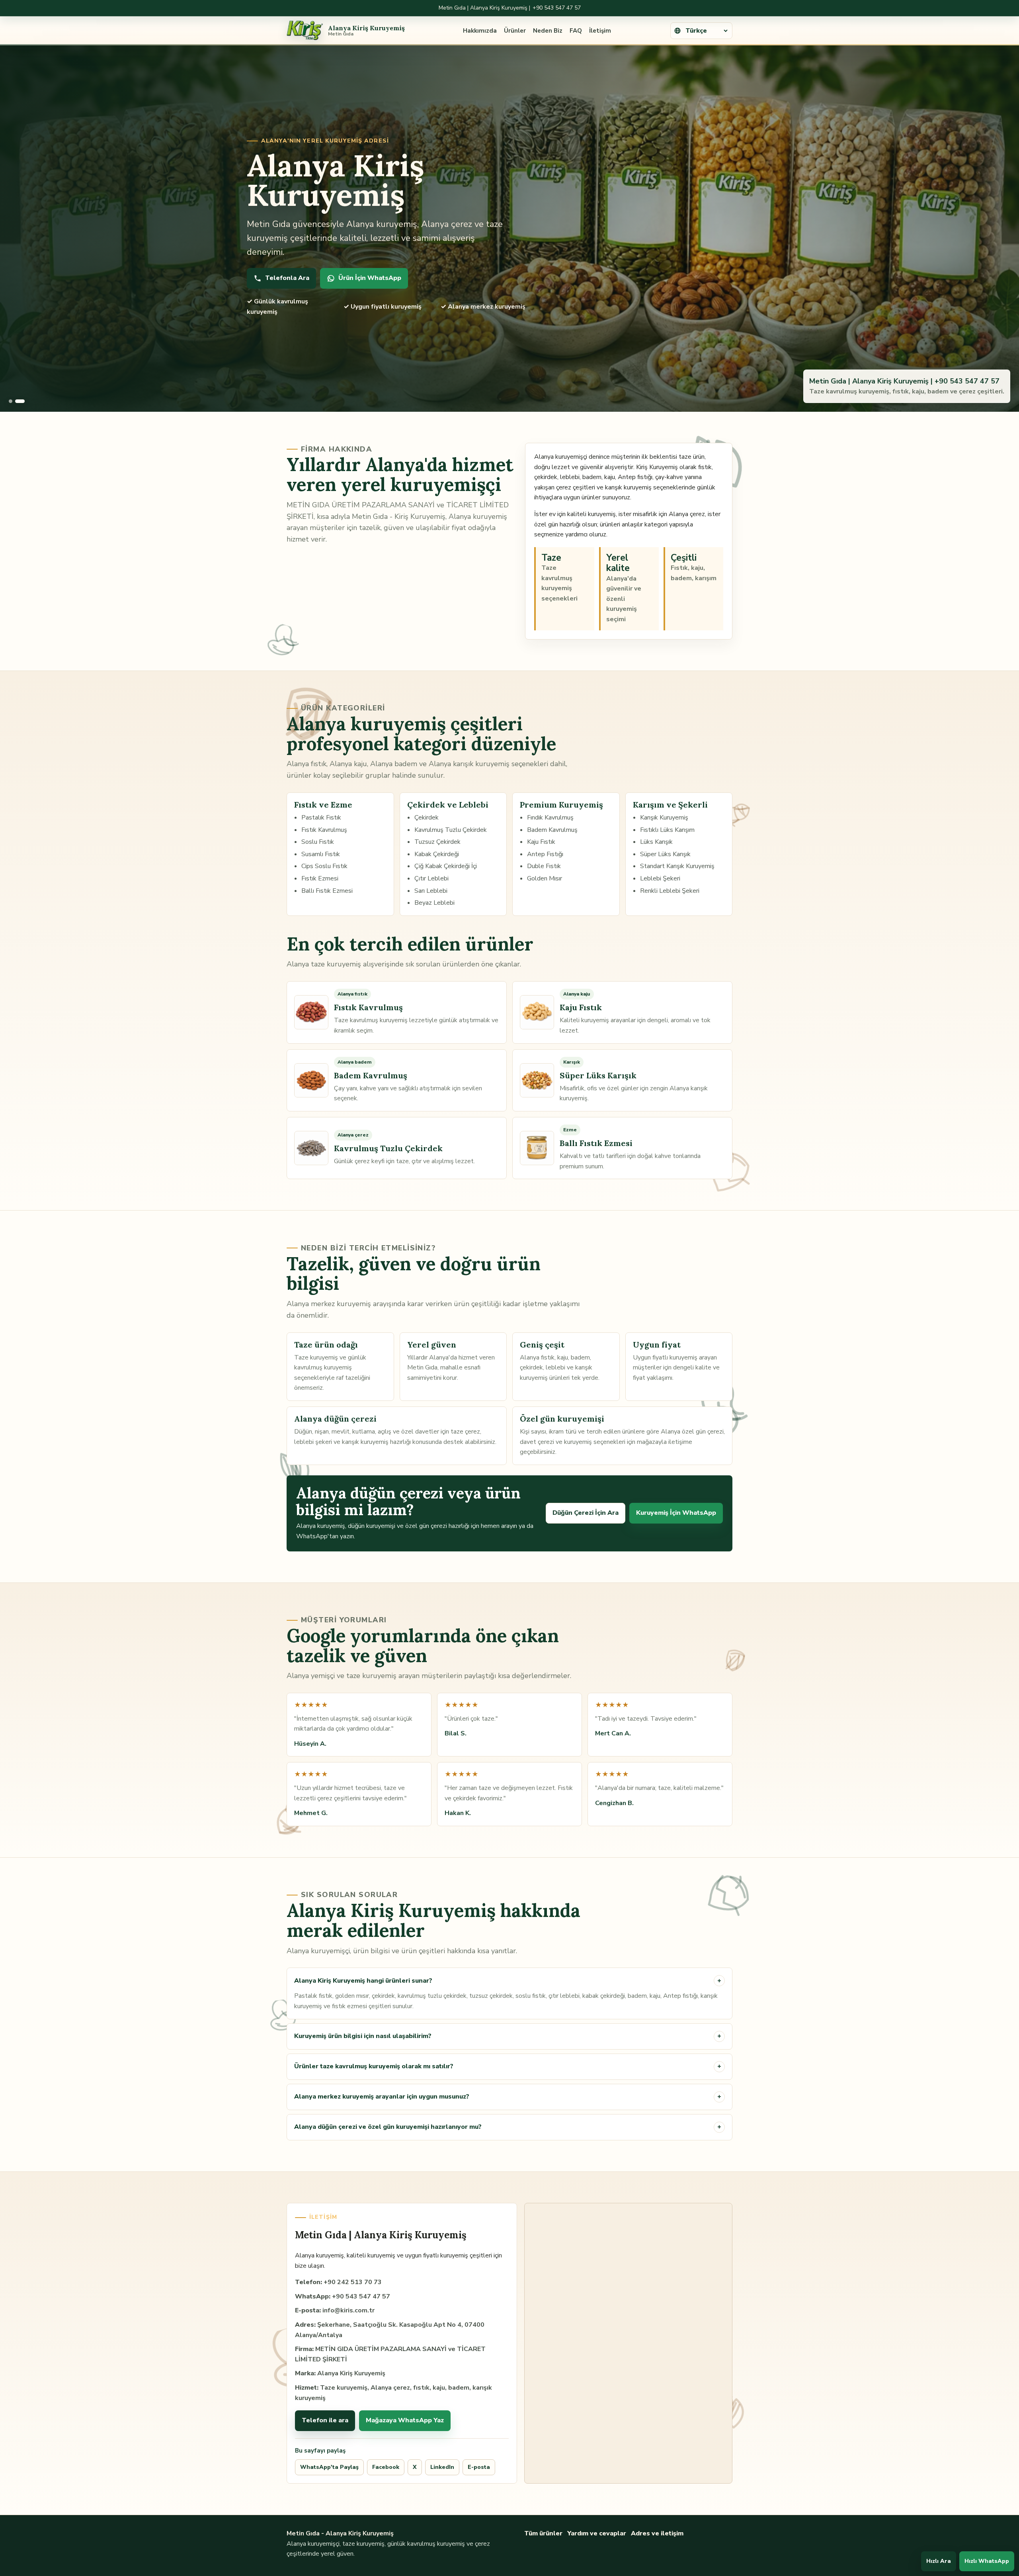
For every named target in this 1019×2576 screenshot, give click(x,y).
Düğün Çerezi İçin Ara (586, 1513)
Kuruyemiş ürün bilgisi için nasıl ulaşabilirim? (508, 2036)
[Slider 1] (11, 401)
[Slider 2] (20, 401)
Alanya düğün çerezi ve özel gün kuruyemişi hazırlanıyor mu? (508, 2127)
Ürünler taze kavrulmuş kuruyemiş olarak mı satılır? (508, 2066)
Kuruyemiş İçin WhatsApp (676, 1513)
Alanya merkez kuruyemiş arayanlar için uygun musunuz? (508, 2097)
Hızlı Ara (939, 2561)
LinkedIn (442, 2467)
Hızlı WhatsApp (987, 2561)
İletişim (600, 31)
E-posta (479, 2467)
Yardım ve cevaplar (597, 2533)
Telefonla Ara (287, 278)
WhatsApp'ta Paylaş (329, 2467)
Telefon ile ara (325, 2420)
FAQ (576, 31)
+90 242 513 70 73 (353, 2282)
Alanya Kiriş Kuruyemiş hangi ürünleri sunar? (508, 1981)
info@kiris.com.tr (348, 2310)
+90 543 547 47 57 (557, 8)
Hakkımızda (480, 31)
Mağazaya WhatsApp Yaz (405, 2420)
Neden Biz (548, 31)
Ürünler (515, 31)
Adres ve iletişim (657, 2533)
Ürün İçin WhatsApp (370, 278)
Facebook (386, 2467)
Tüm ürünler (543, 2533)
